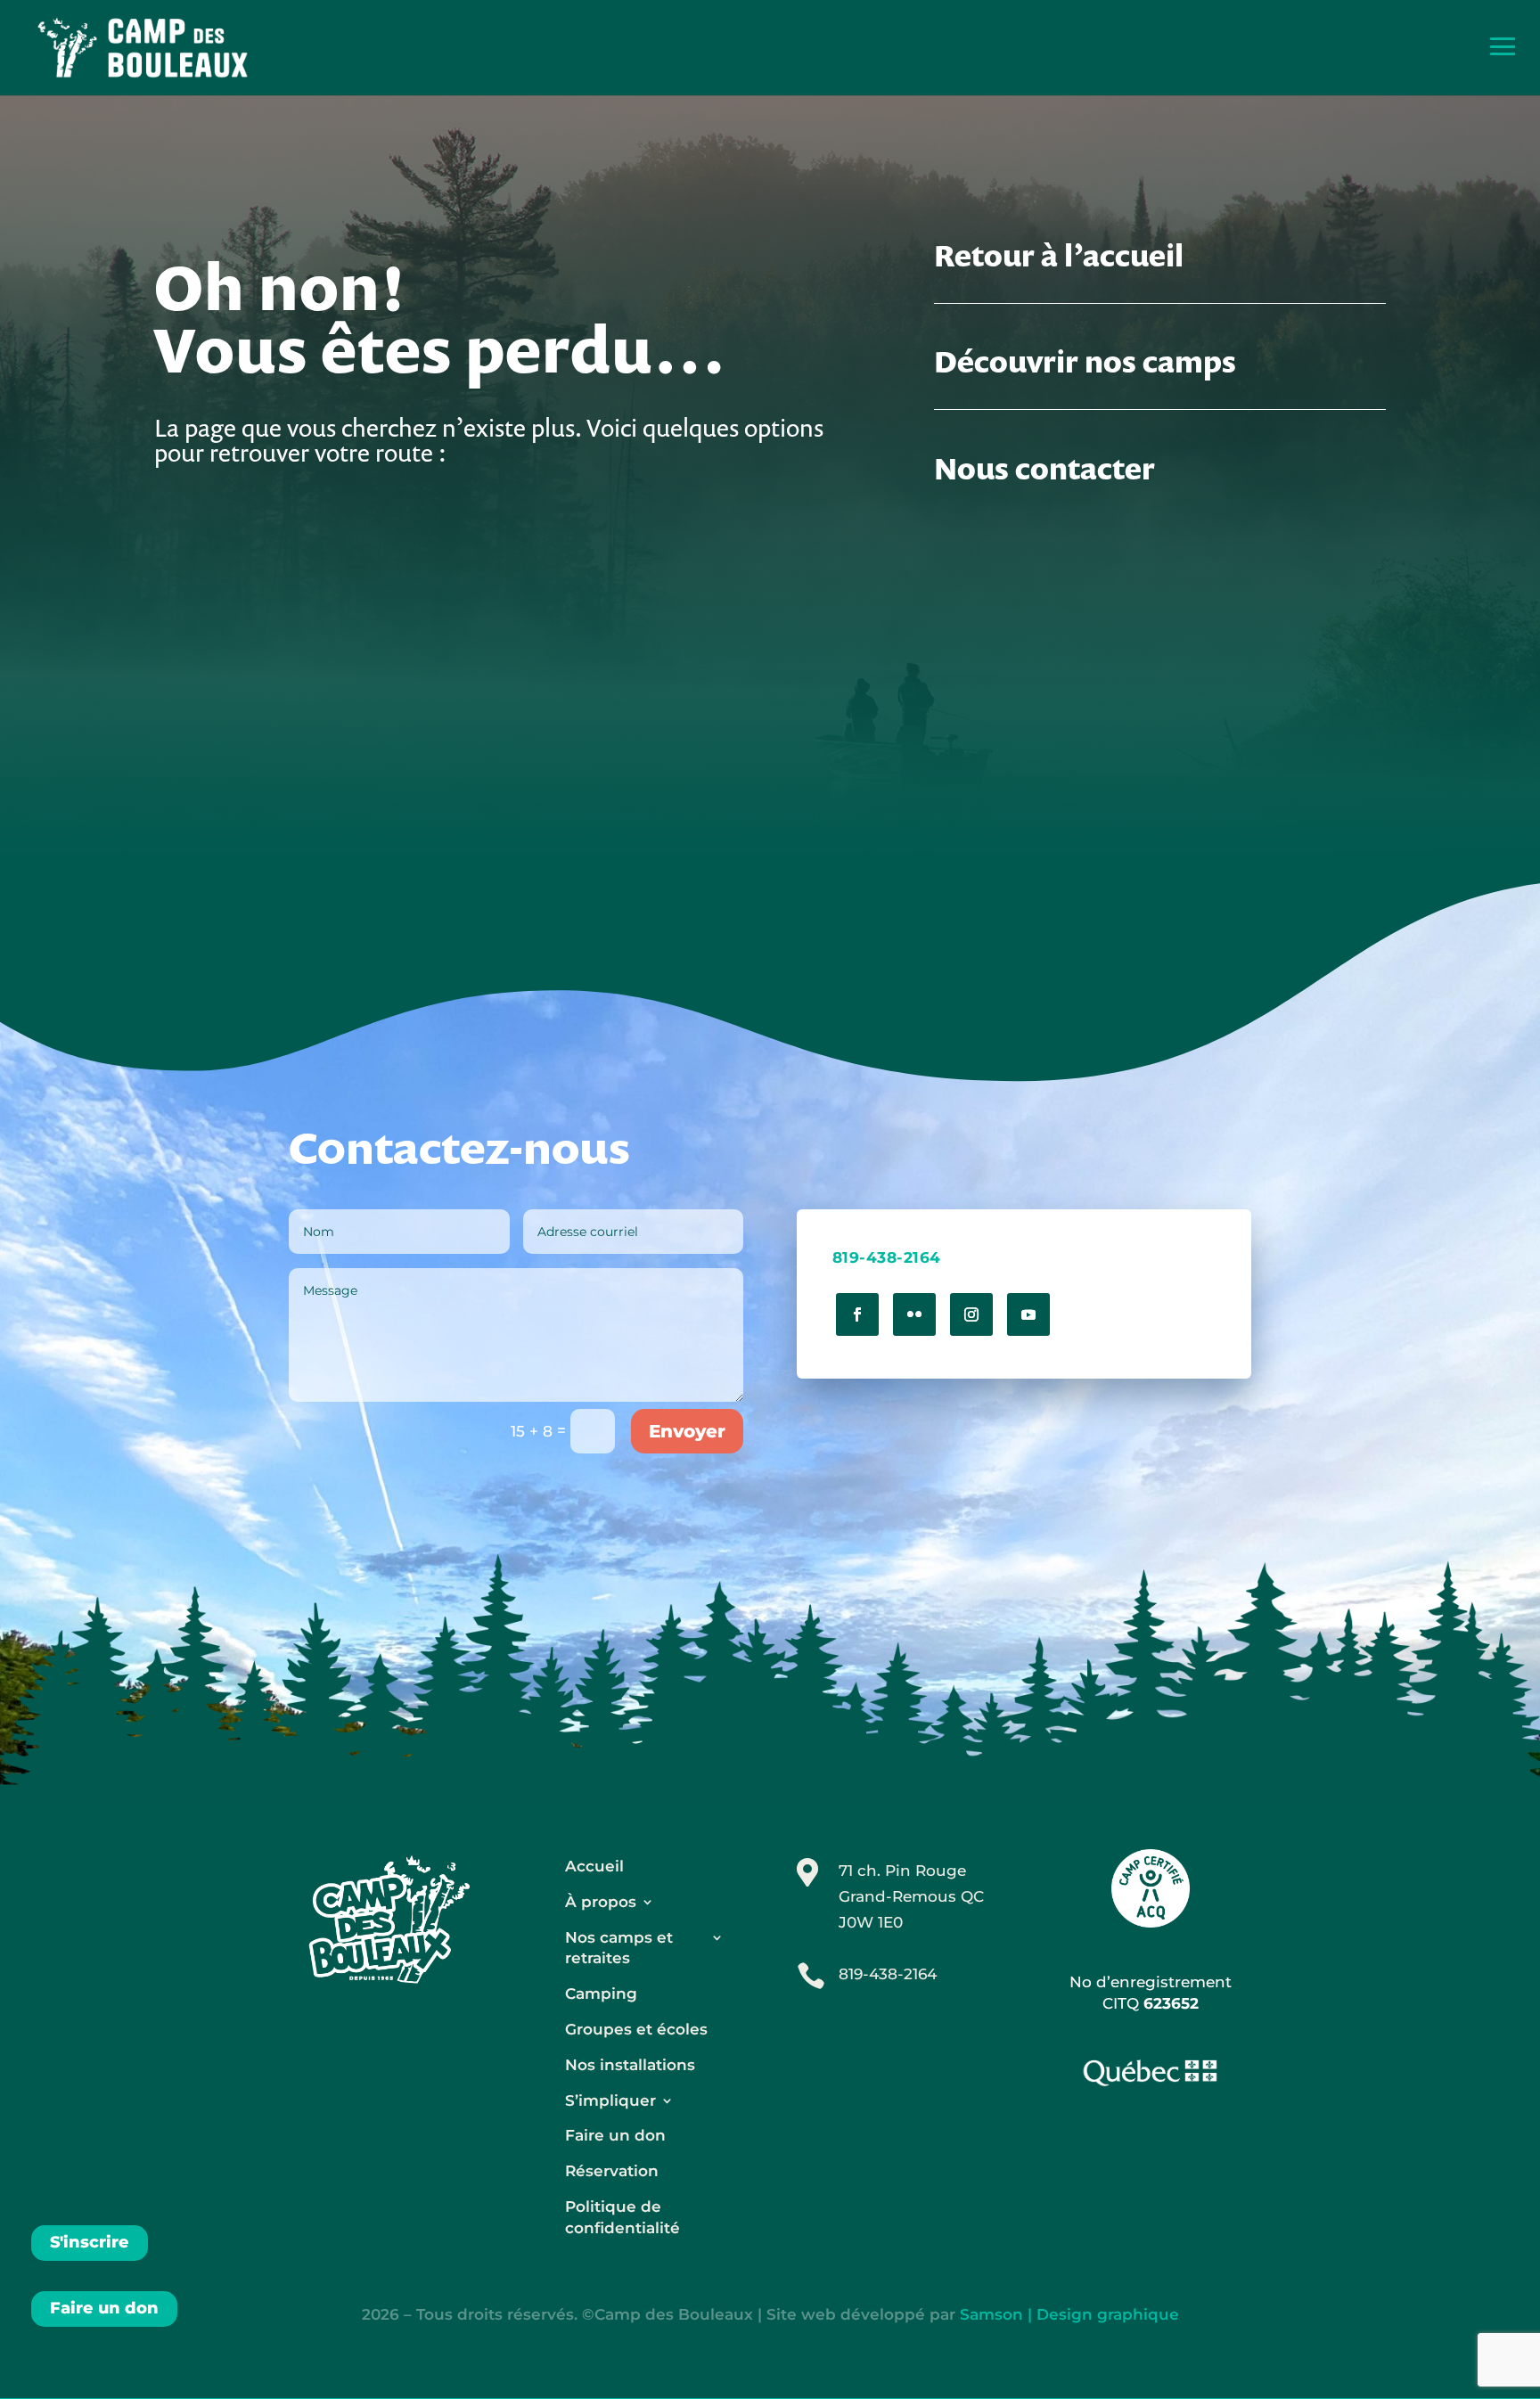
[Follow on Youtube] (1028, 1314)
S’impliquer (610, 2100)
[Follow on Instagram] (971, 1314)
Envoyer (687, 1431)
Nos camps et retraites (619, 1948)
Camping (601, 1994)
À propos (601, 1902)
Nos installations (630, 2065)
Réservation (612, 2171)
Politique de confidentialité (623, 2217)
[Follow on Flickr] (914, 1314)
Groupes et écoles (636, 2029)
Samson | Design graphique (1069, 2314)
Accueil (594, 1866)
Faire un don (104, 2308)
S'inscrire (90, 2242)
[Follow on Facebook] (857, 1314)
